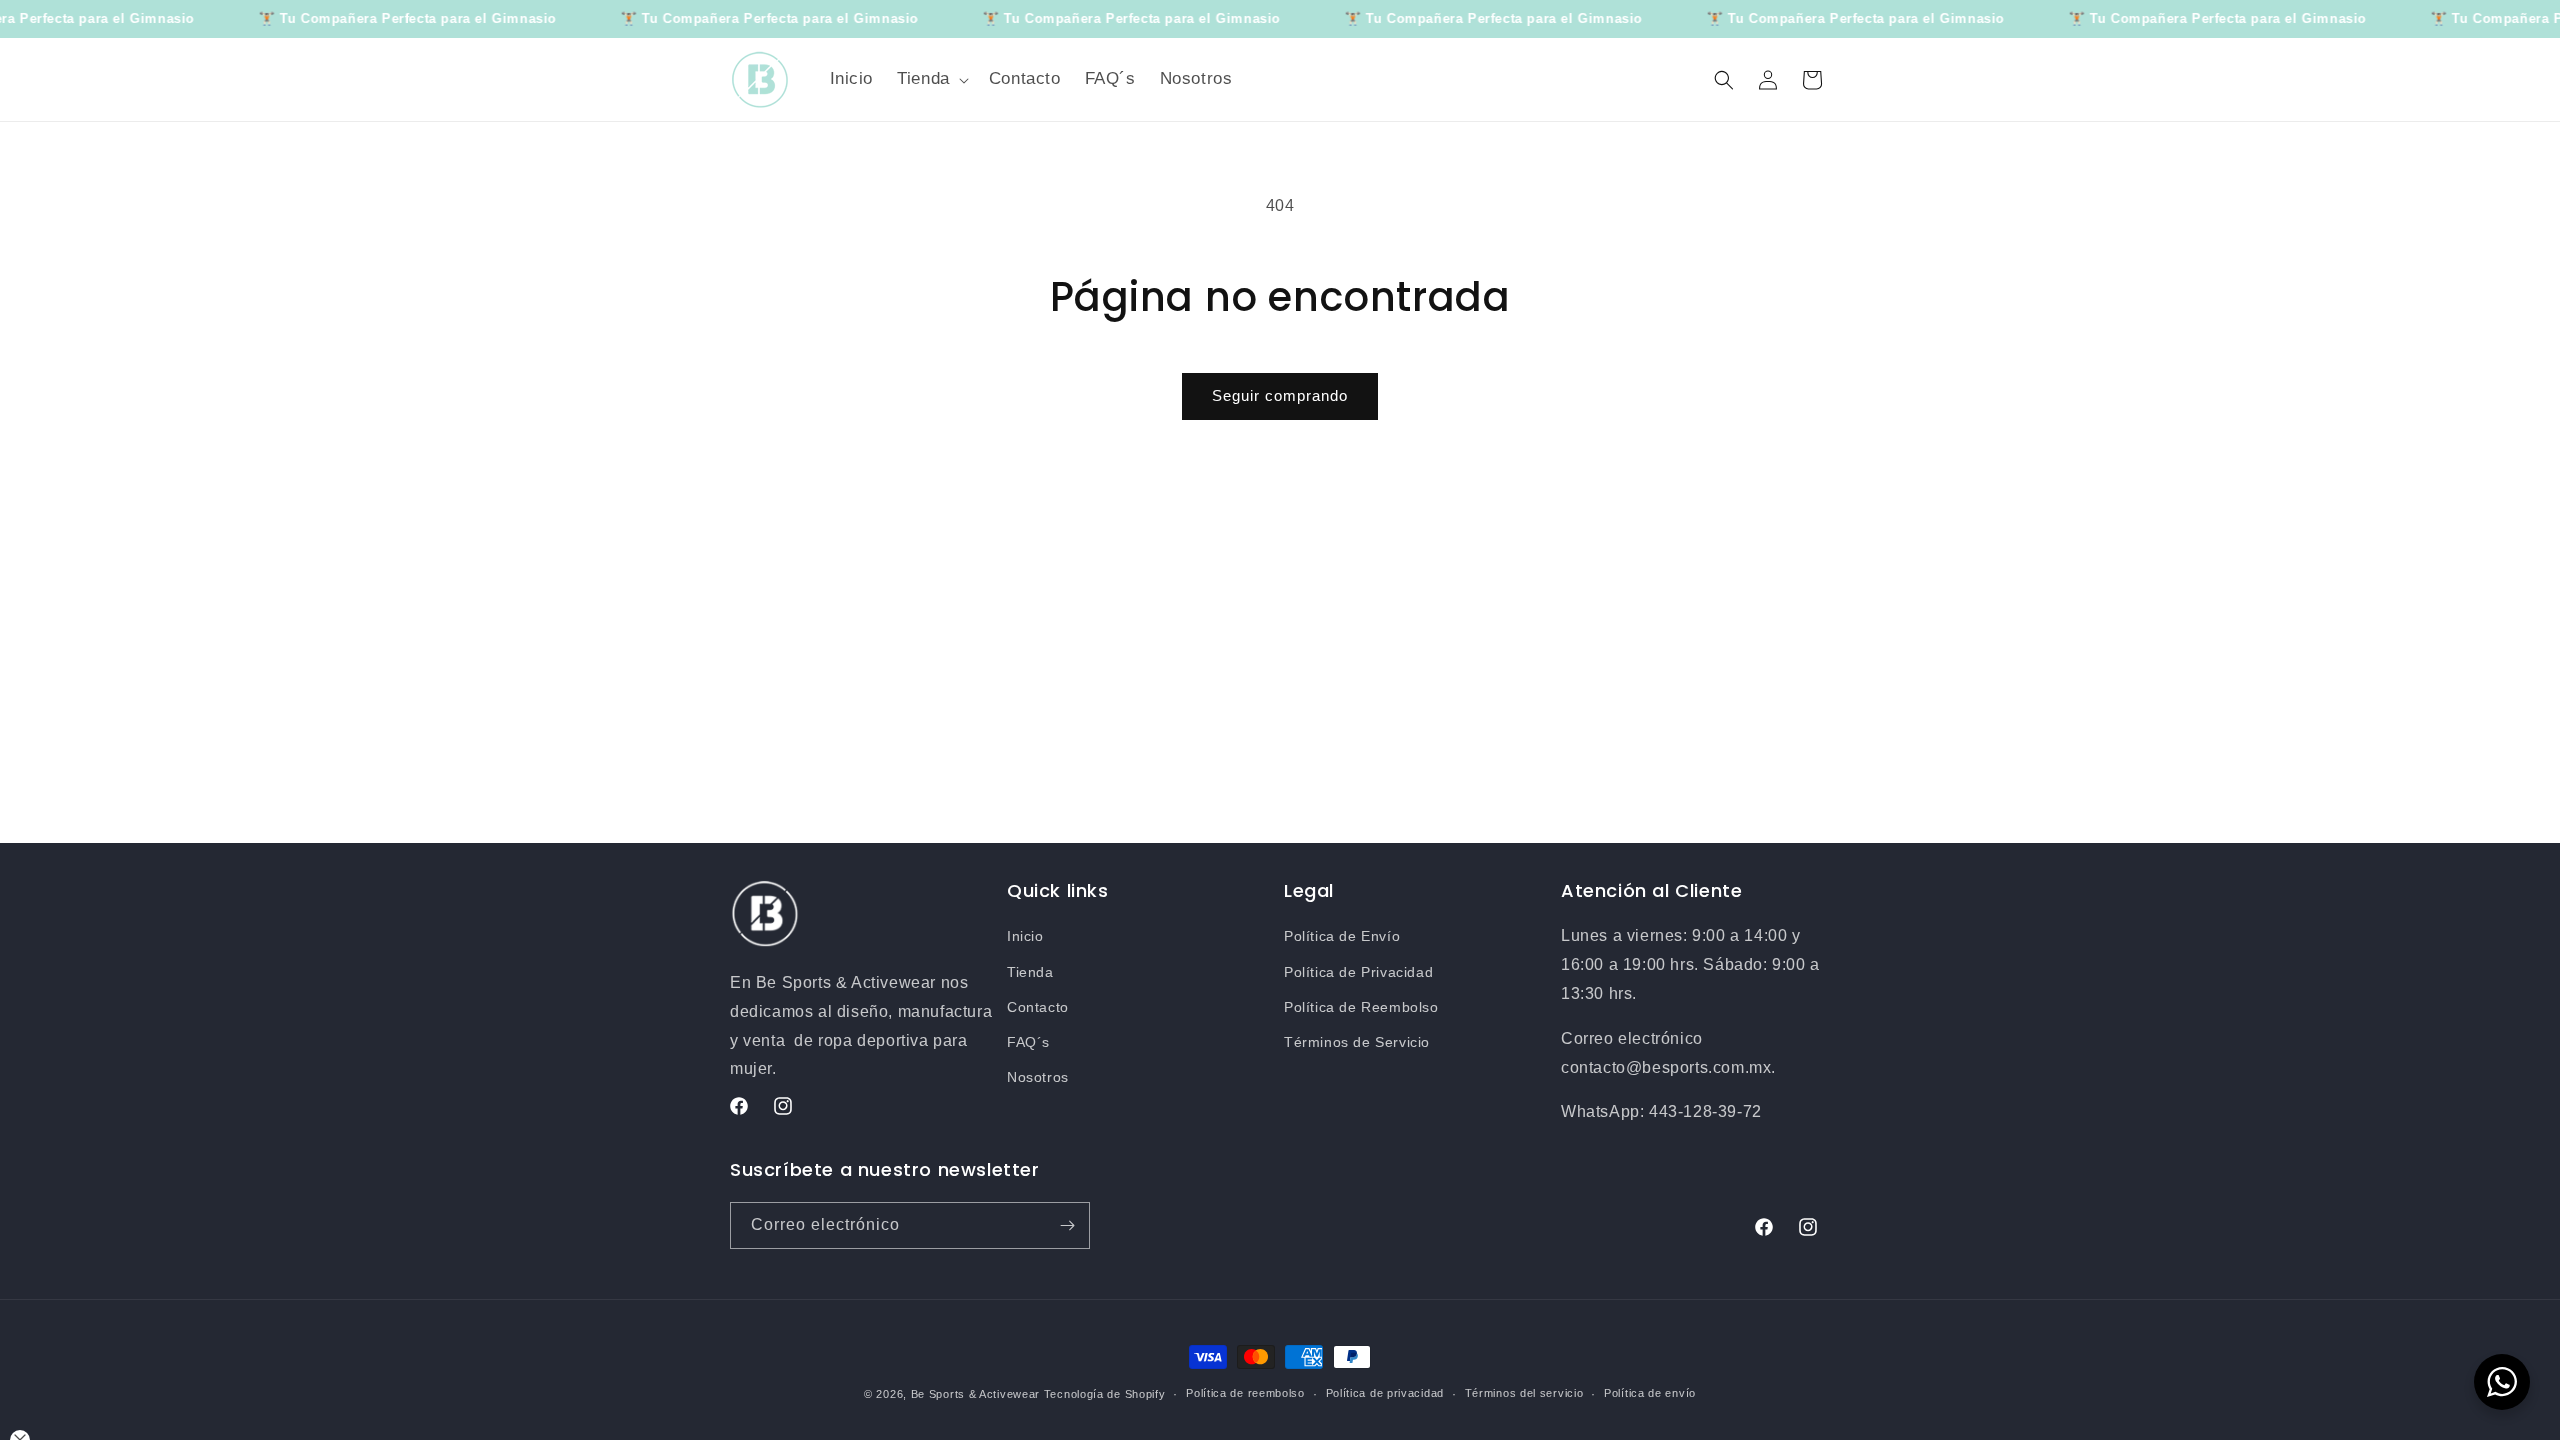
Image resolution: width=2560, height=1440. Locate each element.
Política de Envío (1342, 936)
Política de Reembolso (1361, 1007)
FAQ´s (1028, 1042)
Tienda (1030, 972)
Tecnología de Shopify (1105, 1394)
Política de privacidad (1385, 1393)
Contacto (1038, 1007)
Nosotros (1038, 1077)
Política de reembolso (1245, 1393)
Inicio (1025, 936)
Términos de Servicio (1357, 1042)
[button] (931, 79)
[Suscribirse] (1067, 1225)
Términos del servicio (1524, 1393)
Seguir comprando (1280, 395)
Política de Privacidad (1358, 972)
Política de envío (1650, 1393)
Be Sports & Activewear (975, 1394)
